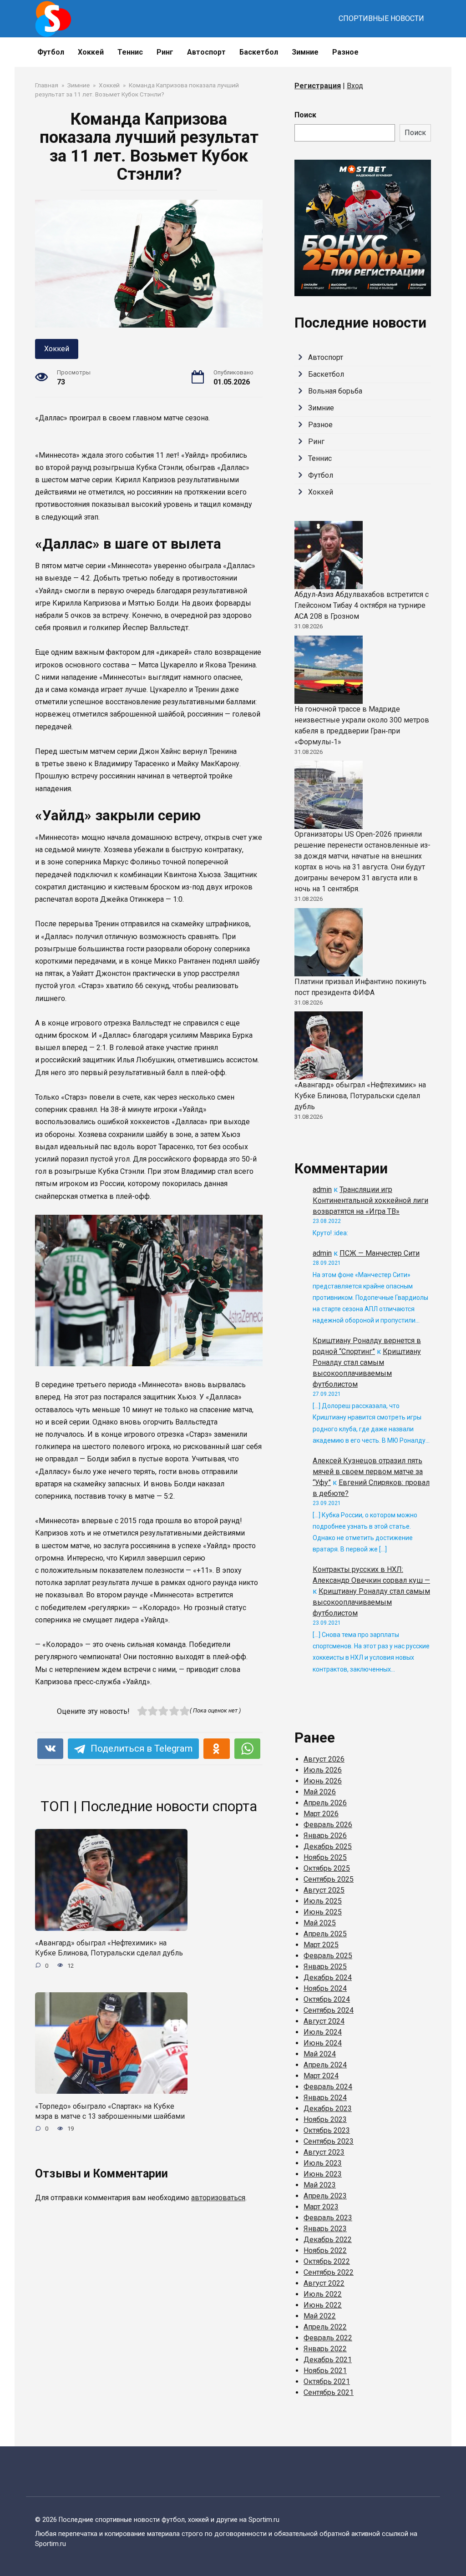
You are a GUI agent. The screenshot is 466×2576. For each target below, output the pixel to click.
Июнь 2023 (323, 2174)
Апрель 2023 (325, 2196)
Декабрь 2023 (328, 2109)
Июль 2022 (323, 2294)
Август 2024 (324, 2021)
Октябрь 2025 (327, 1868)
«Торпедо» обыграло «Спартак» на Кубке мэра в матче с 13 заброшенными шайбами (110, 2111)
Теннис (130, 52)
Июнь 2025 (323, 1912)
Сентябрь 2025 (329, 1879)
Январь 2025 (325, 1967)
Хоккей (91, 52)
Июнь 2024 (323, 2043)
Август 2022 (324, 2283)
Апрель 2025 (325, 1934)
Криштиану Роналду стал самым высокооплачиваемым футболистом (371, 1602)
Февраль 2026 (328, 1825)
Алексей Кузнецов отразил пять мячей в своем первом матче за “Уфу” (368, 1472)
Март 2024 (321, 2076)
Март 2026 (321, 1814)
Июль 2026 (323, 1770)
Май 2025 (320, 1923)
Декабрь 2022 (328, 2240)
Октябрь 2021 (327, 2382)
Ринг (165, 52)
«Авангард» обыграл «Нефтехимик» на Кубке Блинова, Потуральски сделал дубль (109, 1948)
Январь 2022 (325, 2349)
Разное (345, 52)
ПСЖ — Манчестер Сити (380, 1253)
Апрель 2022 (325, 2327)
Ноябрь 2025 (325, 1857)
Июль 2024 (323, 2032)
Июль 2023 (323, 2163)
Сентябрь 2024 (329, 2010)
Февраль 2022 (328, 2338)
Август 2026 (324, 1759)
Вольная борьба (335, 391)
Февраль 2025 (328, 1956)
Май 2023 (320, 2185)
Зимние (305, 52)
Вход (355, 86)
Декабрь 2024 (328, 1977)
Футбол (51, 52)
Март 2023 (321, 2207)
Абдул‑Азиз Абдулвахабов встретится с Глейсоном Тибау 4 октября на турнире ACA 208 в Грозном (362, 605)
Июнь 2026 (323, 1781)
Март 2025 (321, 1945)
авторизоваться (218, 2198)
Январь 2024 (325, 2098)
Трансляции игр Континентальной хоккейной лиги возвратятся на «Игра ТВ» (370, 1200)
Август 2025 (324, 1890)
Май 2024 (320, 2054)
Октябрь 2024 (327, 1999)
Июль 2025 (323, 1901)
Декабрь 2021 (328, 2360)
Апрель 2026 (325, 1803)
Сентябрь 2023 (329, 2141)
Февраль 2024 (328, 2087)
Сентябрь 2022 (329, 2272)
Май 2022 (320, 2316)
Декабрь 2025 (328, 1846)
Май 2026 (320, 1792)
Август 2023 (324, 2152)
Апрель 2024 (325, 2065)
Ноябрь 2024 (325, 1988)
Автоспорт (206, 52)
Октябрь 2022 (327, 2261)
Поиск (305, 115)
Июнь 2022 (323, 2305)
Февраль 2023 (328, 2218)
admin (322, 1190)
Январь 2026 (325, 1836)
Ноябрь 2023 (325, 2119)
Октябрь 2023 (327, 2130)
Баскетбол (259, 52)
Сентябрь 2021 (329, 2392)
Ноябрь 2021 (325, 2371)
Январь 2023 (325, 2229)
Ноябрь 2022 (325, 2250)
